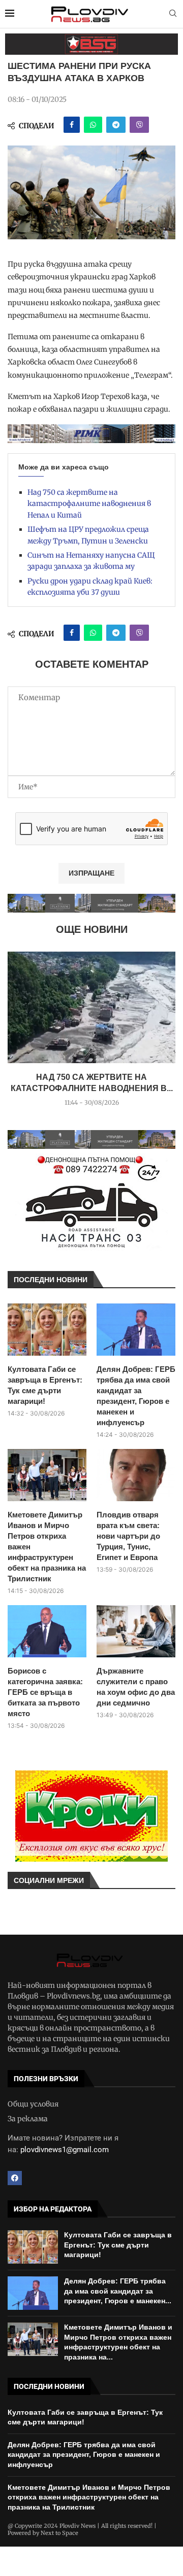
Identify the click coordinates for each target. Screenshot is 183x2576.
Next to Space (59, 2533)
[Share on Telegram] (116, 125)
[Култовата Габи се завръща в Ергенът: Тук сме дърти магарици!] (47, 1330)
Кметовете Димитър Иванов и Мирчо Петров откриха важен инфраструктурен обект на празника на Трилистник (47, 1547)
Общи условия (33, 2104)
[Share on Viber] (139, 125)
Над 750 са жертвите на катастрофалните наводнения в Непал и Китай (89, 504)
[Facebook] (15, 2178)
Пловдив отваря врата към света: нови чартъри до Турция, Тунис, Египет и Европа (128, 1536)
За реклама (28, 2119)
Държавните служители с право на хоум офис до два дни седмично (136, 1687)
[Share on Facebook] (72, 125)
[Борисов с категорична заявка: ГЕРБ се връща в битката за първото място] (47, 1631)
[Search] (173, 14)
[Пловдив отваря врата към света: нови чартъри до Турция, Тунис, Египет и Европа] (136, 1475)
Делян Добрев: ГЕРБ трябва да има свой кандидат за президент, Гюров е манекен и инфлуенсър (136, 1396)
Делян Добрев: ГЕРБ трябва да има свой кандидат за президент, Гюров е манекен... (118, 2291)
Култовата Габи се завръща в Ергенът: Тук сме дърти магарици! (45, 1385)
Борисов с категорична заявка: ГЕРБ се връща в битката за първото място (45, 1692)
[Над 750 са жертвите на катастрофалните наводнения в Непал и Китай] (91, 1007)
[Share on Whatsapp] (93, 125)
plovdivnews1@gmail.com (65, 2150)
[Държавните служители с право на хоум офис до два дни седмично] (136, 1631)
